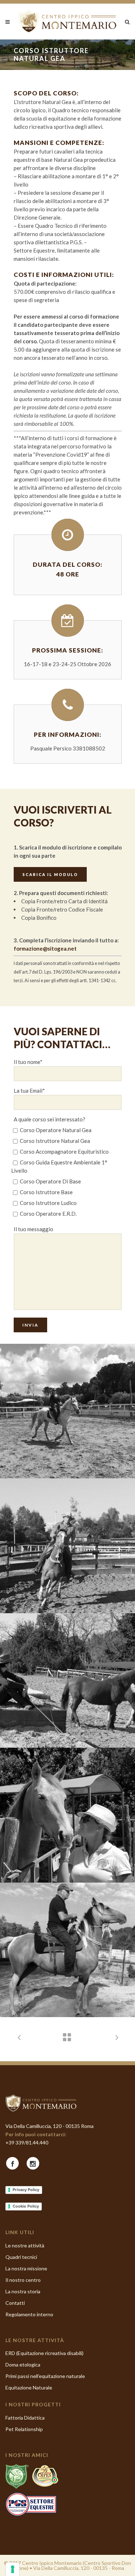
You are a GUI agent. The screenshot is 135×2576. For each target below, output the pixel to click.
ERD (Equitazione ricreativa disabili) (44, 2353)
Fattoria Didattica (25, 2418)
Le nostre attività (25, 2245)
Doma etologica (23, 2365)
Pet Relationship (24, 2429)
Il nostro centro (23, 2280)
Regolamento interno (29, 2314)
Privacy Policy (26, 2190)
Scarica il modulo (50, 874)
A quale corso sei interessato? (49, 1119)
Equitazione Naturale (29, 2387)
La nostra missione (26, 2268)
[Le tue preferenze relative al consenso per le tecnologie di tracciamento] (13, 2569)
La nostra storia (23, 2291)
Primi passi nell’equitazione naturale (45, 2376)
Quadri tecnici (21, 2257)
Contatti (15, 2303)
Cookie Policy (26, 2206)
